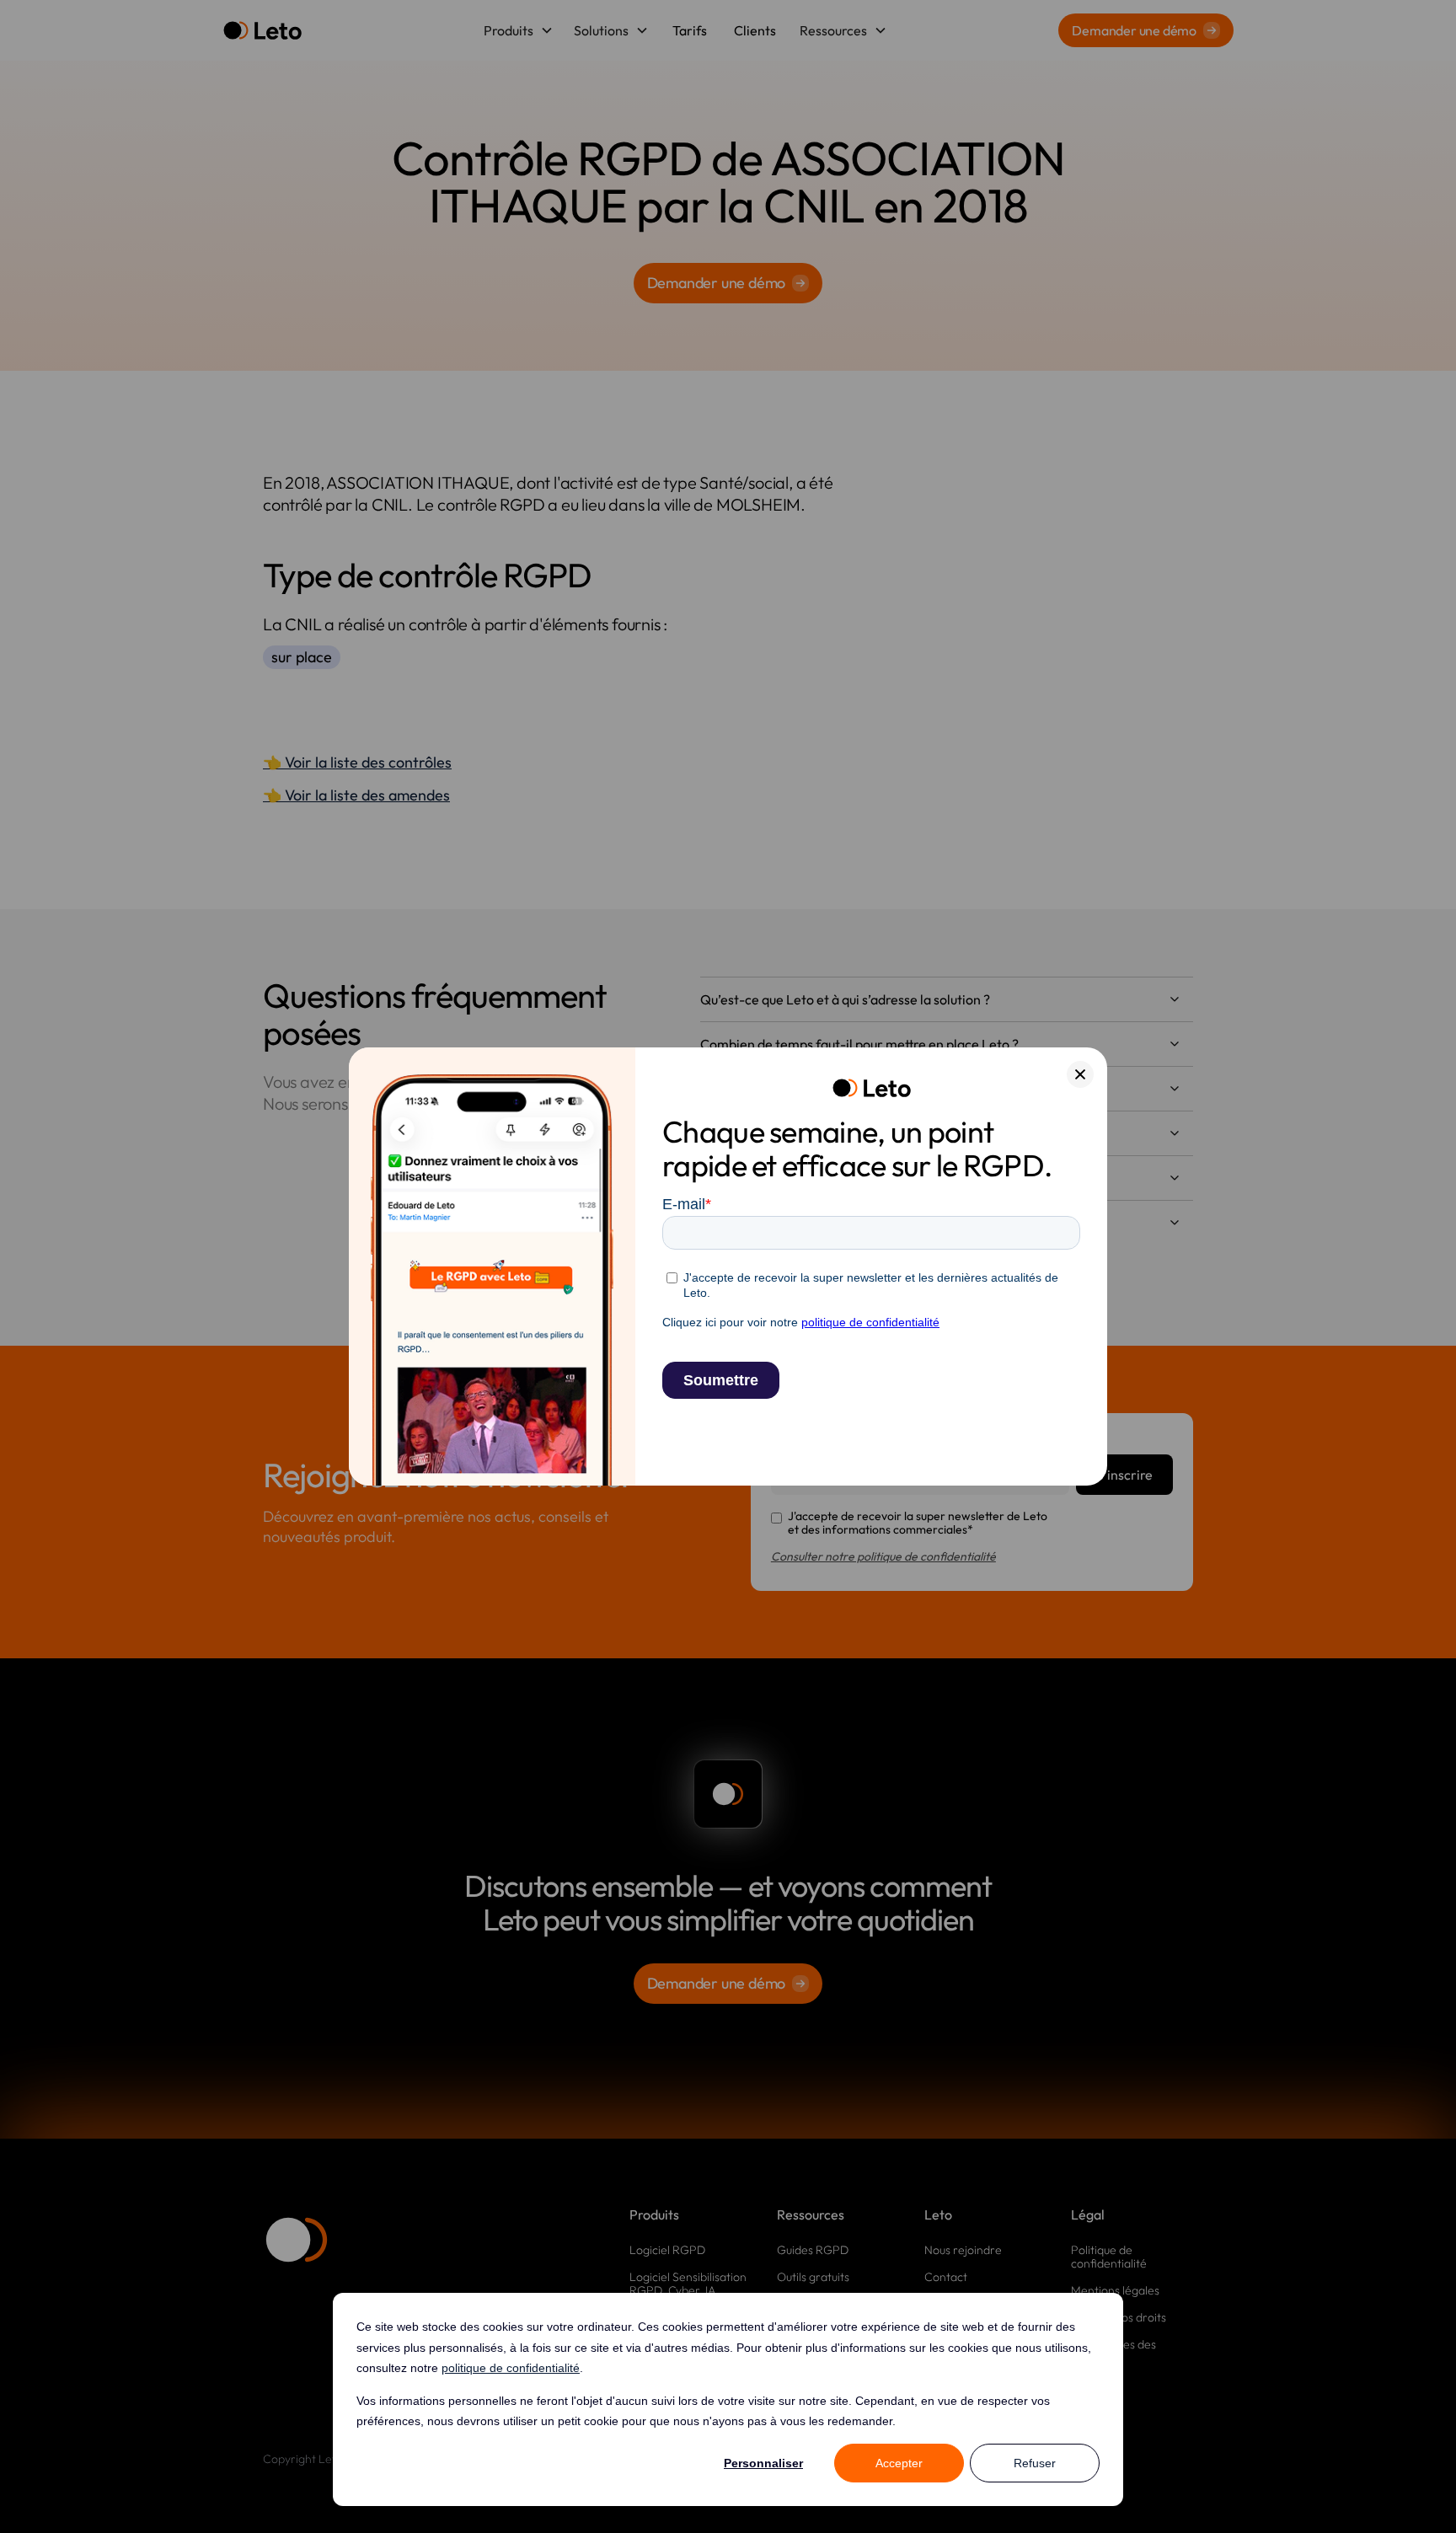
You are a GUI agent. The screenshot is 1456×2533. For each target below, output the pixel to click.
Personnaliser (763, 2463)
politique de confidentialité (511, 2368)
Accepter (899, 2463)
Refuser (1035, 2463)
